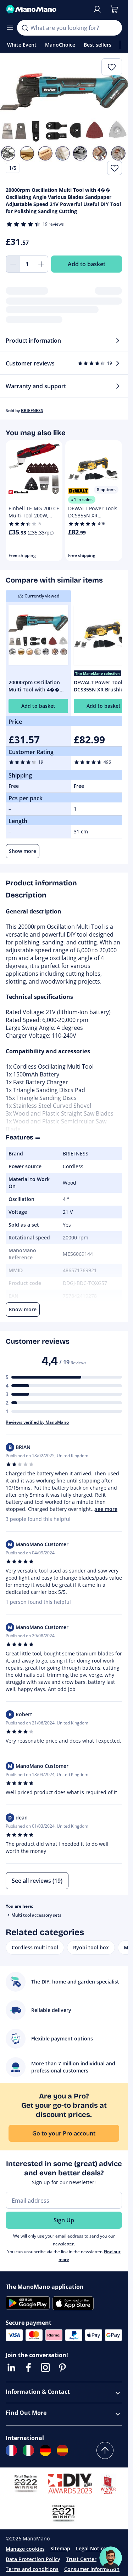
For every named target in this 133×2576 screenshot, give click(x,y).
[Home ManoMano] (46, 9)
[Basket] (114, 9)
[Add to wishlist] (115, 168)
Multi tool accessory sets (36, 1915)
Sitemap (60, 2548)
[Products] (10, 28)
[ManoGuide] (111, 2558)
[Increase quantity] (41, 264)
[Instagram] (45, 2367)
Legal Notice (91, 2548)
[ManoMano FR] (11, 2450)
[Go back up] (105, 2450)
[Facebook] (28, 2367)
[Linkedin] (11, 2367)
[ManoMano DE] (45, 2450)
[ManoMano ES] (62, 2450)
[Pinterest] (62, 2367)
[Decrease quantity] (13, 264)
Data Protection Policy (33, 2559)
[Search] (25, 28)
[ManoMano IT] (28, 2450)
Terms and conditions (32, 2569)
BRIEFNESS (32, 410)
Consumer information (92, 2569)
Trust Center (81, 2559)
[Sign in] (97, 9)
